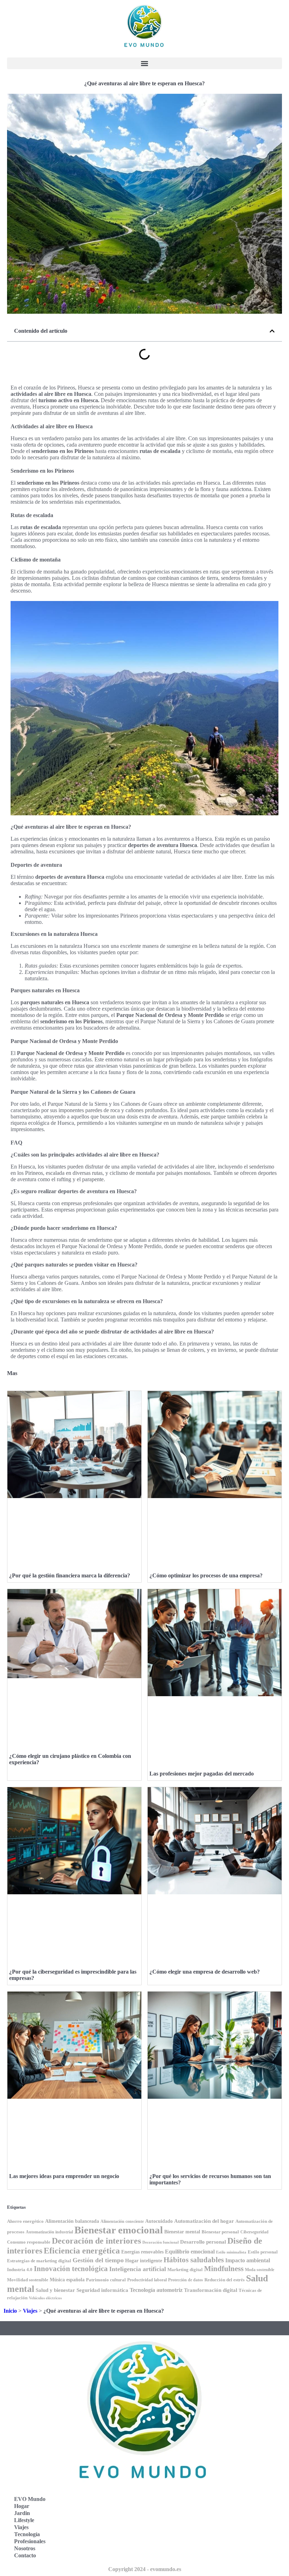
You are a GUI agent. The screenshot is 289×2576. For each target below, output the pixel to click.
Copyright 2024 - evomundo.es (145, 2569)
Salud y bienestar (55, 2290)
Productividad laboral (147, 2280)
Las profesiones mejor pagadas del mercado (202, 1774)
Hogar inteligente (144, 2261)
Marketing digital (185, 2270)
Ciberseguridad (254, 2232)
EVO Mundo (30, 2499)
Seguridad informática (102, 2290)
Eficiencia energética (82, 2250)
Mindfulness (224, 2269)
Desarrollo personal (203, 2242)
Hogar (22, 2506)
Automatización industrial (49, 2232)
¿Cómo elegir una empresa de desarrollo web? (205, 1972)
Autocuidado (159, 2221)
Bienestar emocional (119, 2230)
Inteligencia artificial (138, 2269)
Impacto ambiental (248, 2260)
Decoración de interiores (96, 2241)
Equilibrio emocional (190, 2252)
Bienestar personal (220, 2232)
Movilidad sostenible (28, 2280)
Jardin (22, 2513)
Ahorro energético (25, 2221)
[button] (144, 63)
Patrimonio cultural (106, 2280)
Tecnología (27, 2534)
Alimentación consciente (122, 2222)
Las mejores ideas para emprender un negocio (64, 2176)
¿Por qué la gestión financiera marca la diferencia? (70, 1575)
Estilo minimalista (231, 2252)
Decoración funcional (161, 2242)
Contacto (25, 2555)
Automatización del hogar (204, 2221)
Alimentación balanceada (72, 2221)
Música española (67, 2280)
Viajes (30, 2311)
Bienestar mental (182, 2232)
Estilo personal (263, 2252)
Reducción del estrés (225, 2280)
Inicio (10, 2311)
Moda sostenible (260, 2270)
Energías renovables (142, 2252)
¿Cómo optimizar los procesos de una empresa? (206, 1575)
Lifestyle (24, 2520)
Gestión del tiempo (98, 2260)
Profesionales (30, 2541)
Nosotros (25, 2548)
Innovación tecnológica (71, 2269)
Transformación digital (211, 2290)
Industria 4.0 (20, 2270)
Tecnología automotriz (156, 2290)
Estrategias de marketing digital (39, 2261)
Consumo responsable (29, 2242)
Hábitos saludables (194, 2260)
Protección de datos (186, 2280)
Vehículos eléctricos (45, 2298)
